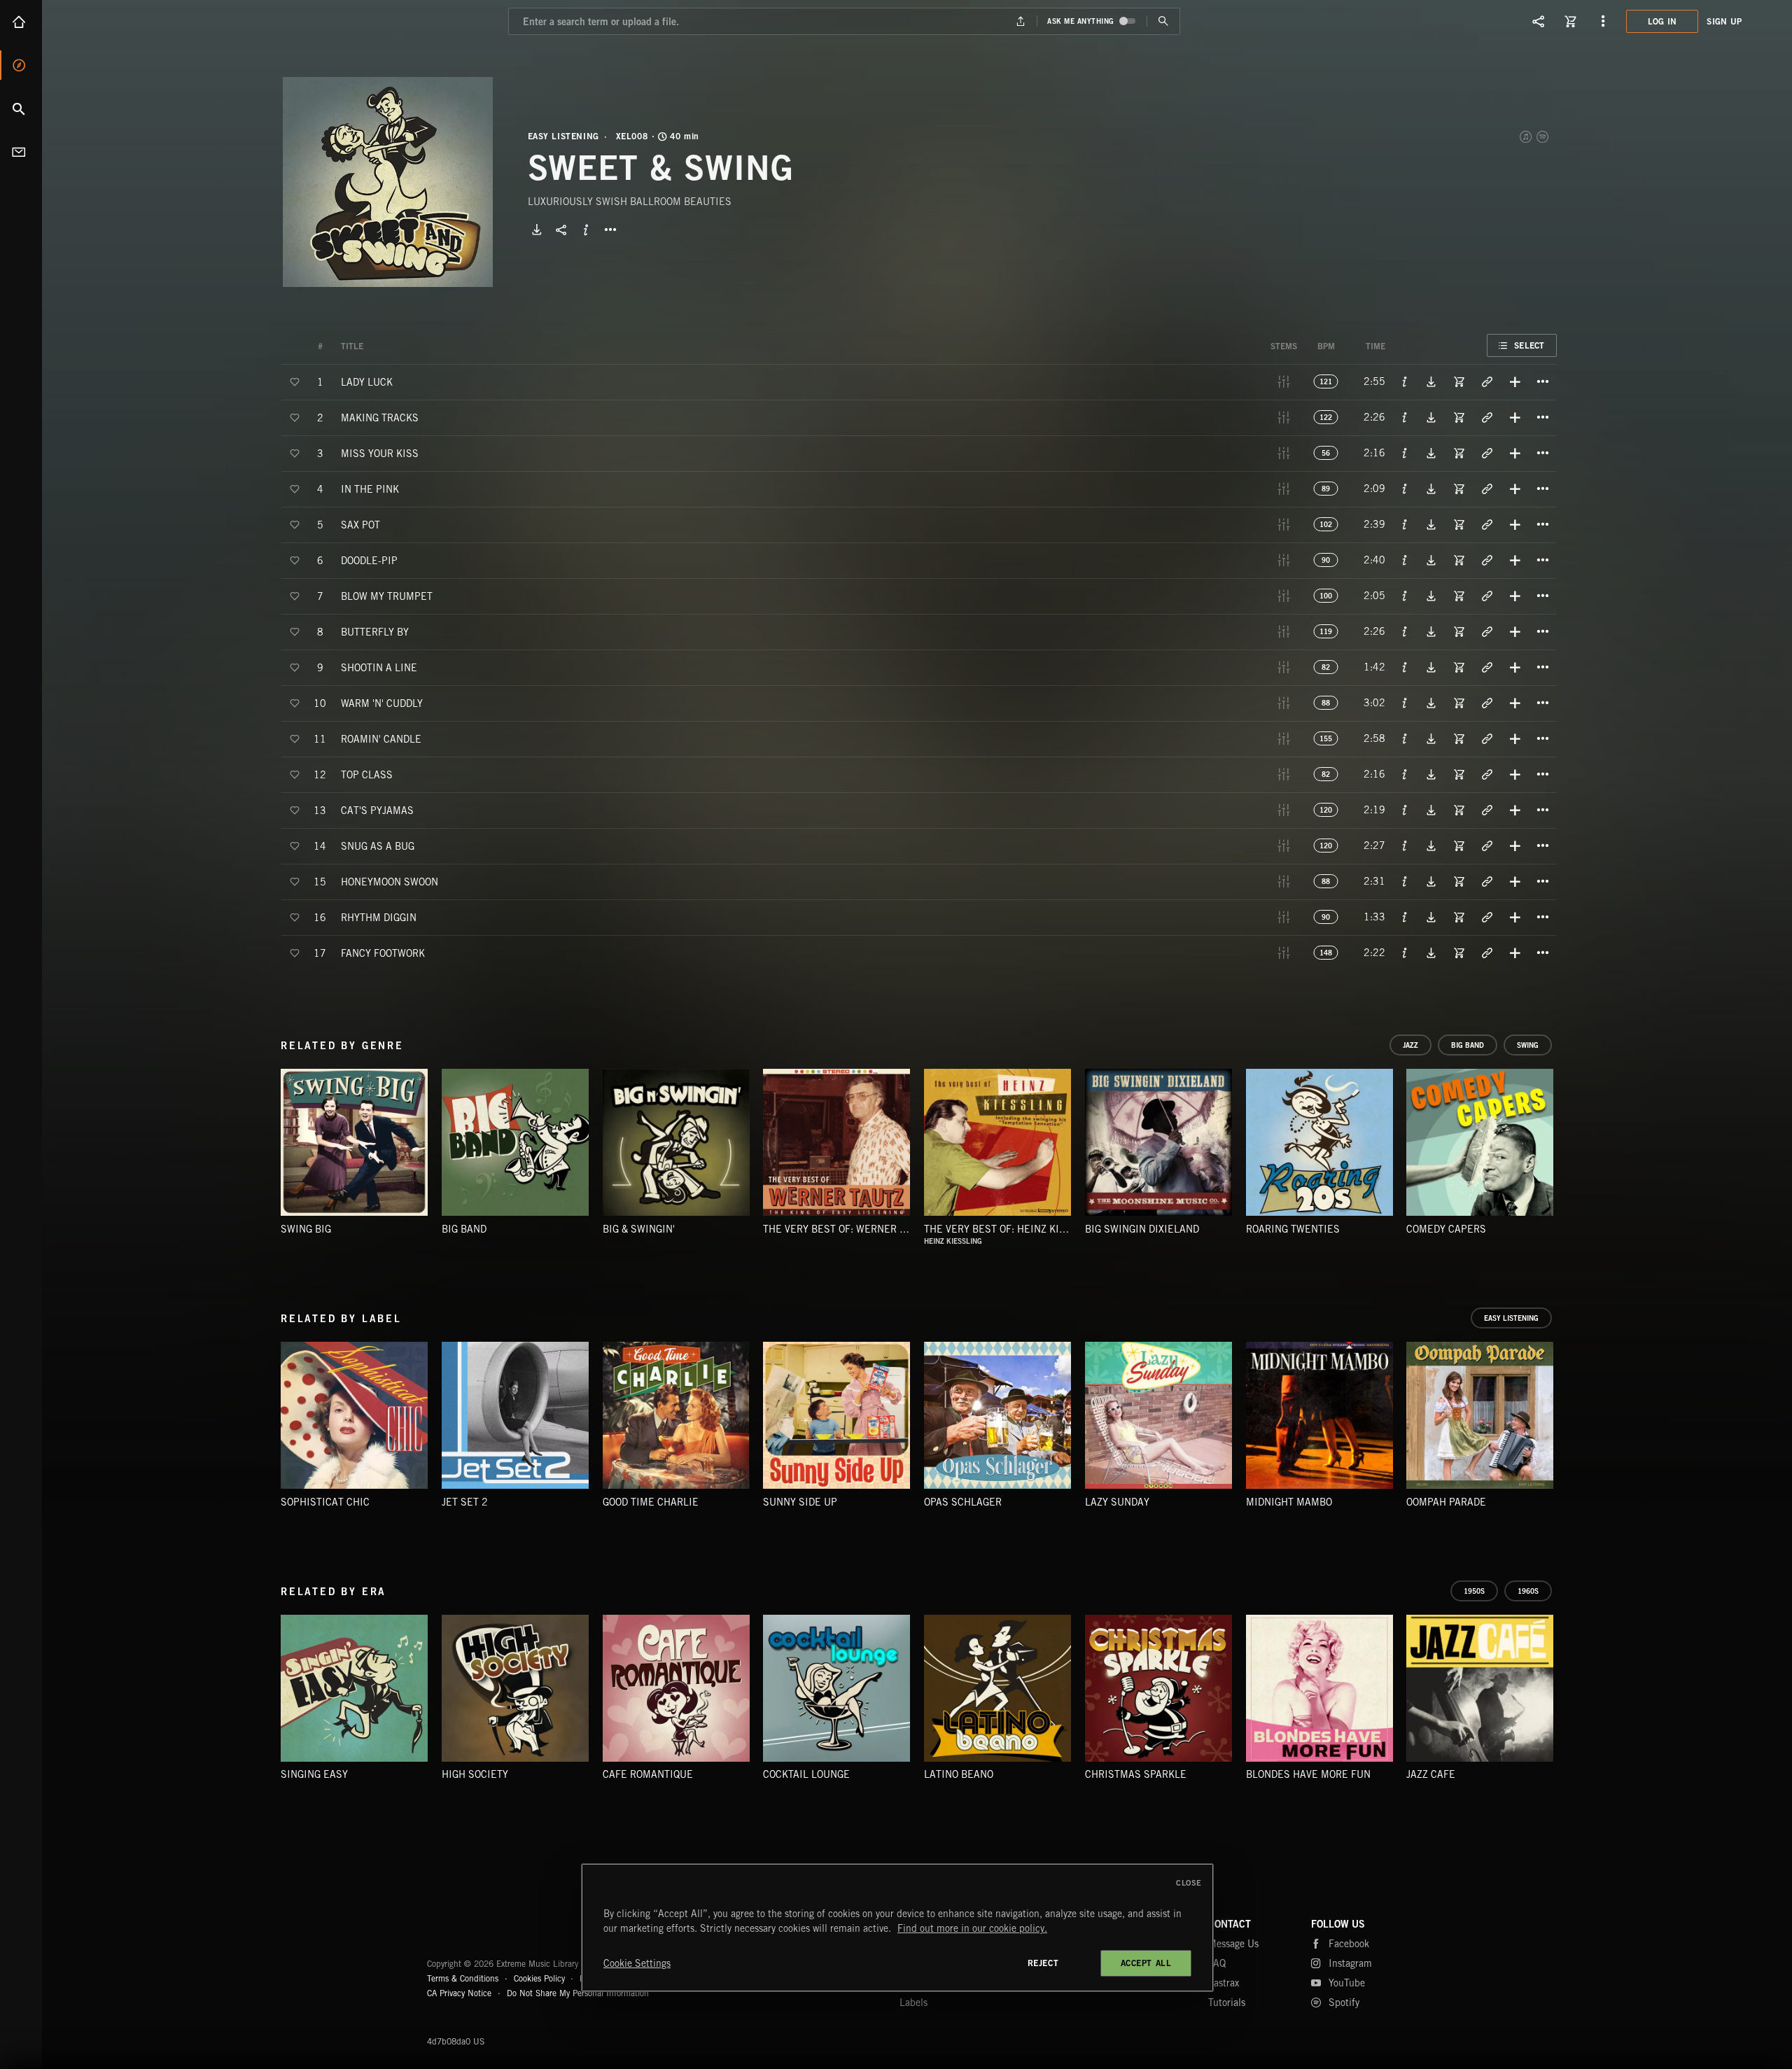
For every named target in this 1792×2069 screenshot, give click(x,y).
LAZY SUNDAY (1117, 1502)
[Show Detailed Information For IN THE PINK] (1405, 489)
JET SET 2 (465, 1502)
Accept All (1146, 1963)
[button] (388, 182)
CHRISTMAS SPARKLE (1136, 1774)
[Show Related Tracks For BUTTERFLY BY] (1487, 631)
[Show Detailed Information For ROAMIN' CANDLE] (1405, 738)
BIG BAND (464, 1229)
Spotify (1543, 136)
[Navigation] (1603, 21)
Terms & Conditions (463, 1978)
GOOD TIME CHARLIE (651, 1502)
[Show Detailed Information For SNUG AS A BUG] (1405, 846)
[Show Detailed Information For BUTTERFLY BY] (1405, 631)
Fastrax (1224, 1983)
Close (1189, 1883)
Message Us (1233, 1944)
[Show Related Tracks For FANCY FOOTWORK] (1487, 953)
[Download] (537, 230)
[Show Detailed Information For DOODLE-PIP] (1405, 560)
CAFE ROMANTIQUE (648, 1774)
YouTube (1347, 1983)
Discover (21, 65)
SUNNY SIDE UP (800, 1502)
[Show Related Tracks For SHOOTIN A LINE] (1487, 667)
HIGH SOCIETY (475, 1774)
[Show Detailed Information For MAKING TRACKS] (1405, 417)
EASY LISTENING (563, 136)
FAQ (1217, 1963)
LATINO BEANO (959, 1774)
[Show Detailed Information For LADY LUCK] (1405, 381)
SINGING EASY (314, 1774)
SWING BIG (306, 1229)
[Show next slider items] (1567, 1149)
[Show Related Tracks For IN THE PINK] (1487, 489)
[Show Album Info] (586, 230)
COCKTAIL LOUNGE (806, 1774)
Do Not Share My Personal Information (578, 1993)
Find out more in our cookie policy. (972, 1928)
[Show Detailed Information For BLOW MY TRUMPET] (1405, 596)
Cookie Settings (637, 1963)
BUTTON (610, 230)
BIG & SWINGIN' (639, 1229)
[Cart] (1571, 21)
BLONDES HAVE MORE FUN (1308, 1774)
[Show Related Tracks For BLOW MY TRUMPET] (1487, 596)
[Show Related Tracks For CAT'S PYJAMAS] (1487, 810)
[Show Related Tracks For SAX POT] (1487, 524)
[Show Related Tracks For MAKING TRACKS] (1487, 417)
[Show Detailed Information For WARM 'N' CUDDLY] (1405, 703)
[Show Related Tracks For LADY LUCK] (1487, 381)
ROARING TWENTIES (1293, 1229)
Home (21, 22)
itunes (1527, 136)
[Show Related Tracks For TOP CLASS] (1487, 774)
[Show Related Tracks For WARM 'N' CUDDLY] (1487, 703)
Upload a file (1021, 21)
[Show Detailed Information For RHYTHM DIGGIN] (1405, 917)
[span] (367, 381)
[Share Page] (1539, 21)
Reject (1043, 1963)
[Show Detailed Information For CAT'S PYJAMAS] (1405, 810)
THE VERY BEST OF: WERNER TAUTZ (846, 1229)
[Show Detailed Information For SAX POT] (1405, 524)
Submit (1163, 21)
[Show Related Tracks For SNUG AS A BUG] (1487, 846)
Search (21, 108)
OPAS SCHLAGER (963, 1502)
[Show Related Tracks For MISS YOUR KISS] (1487, 453)
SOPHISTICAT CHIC (325, 1502)
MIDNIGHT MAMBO (1289, 1502)
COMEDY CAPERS (1446, 1229)
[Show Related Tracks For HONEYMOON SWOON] (1487, 881)
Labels (913, 2003)
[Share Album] (561, 230)
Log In (1662, 21)
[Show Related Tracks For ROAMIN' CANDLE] (1487, 738)
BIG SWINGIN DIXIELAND (1142, 1229)
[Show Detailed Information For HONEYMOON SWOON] (1405, 881)
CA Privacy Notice (459, 1993)
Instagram (1350, 1963)
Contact (21, 152)
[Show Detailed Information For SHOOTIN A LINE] (1405, 667)
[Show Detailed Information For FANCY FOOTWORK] (1405, 953)
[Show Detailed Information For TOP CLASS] (1405, 774)
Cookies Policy (539, 1978)
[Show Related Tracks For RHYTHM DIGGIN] (1487, 917)
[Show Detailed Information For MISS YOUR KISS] (1405, 453)
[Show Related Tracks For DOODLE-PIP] (1487, 560)
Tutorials (1227, 2003)
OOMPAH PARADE (1446, 1502)
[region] (897, 1928)
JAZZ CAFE (1431, 1774)
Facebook (1349, 1944)
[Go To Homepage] (118, 21)
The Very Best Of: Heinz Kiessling (1012, 1229)
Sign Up (1724, 21)
